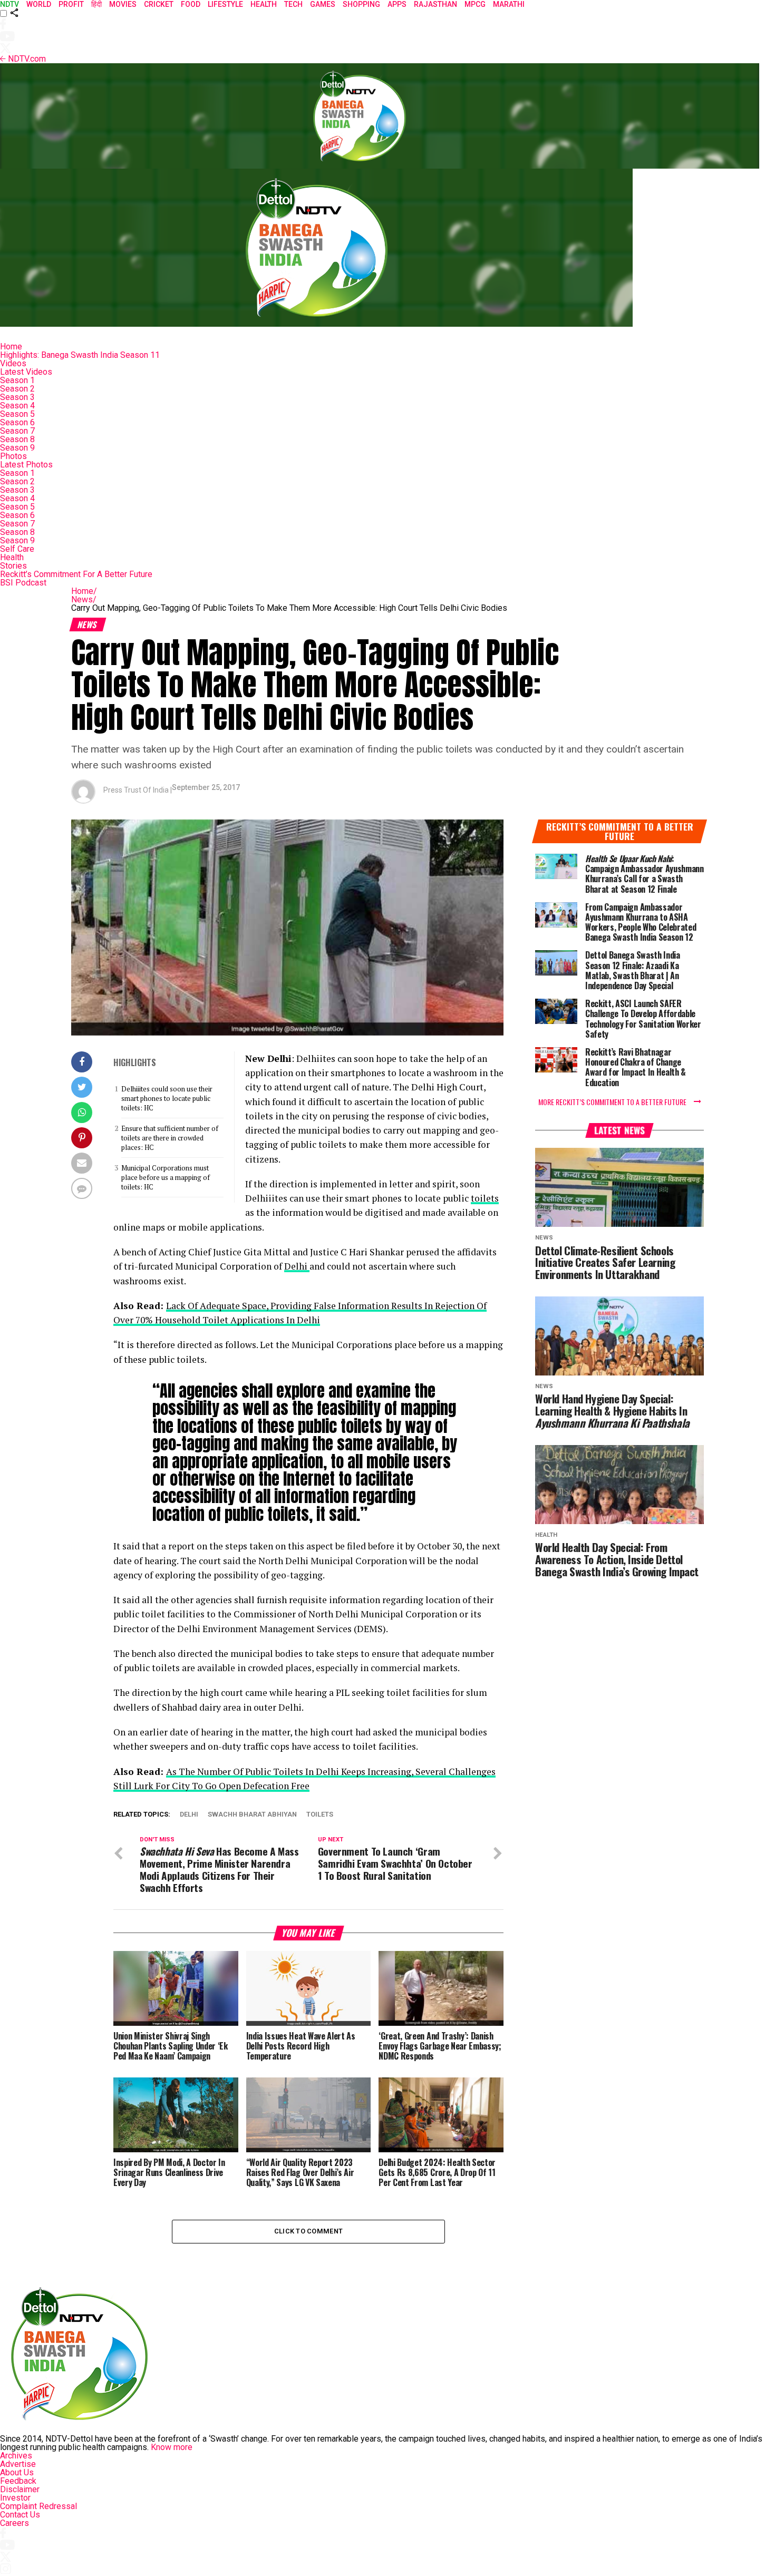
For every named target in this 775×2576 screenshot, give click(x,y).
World (39, 4)
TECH (293, 4)
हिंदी (96, 4)
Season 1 (17, 380)
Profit (71, 4)
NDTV (9, 4)
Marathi (509, 4)
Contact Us (20, 2515)
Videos (13, 363)
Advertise (18, 2464)
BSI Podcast (23, 583)
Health (12, 557)
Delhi (297, 1266)
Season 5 (17, 414)
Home (11, 347)
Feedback (18, 2481)
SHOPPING (361, 4)
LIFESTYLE (225, 4)
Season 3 (17, 397)
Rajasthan (435, 4)
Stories (13, 566)
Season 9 (17, 448)
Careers (14, 2523)
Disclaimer (20, 2489)
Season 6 (17, 422)
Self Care (17, 549)
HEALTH (264, 4)
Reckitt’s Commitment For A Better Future (76, 574)
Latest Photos (26, 465)
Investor (15, 2498)
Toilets (320, 1815)
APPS (397, 4)
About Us (17, 2472)
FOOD (191, 4)
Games (323, 4)
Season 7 (17, 431)
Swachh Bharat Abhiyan (252, 1815)
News (84, 599)
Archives (16, 2456)
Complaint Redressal (38, 2506)
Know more (172, 2447)
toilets (485, 1198)
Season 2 (17, 389)
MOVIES (123, 4)
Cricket (159, 4)
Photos (13, 456)
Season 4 (17, 406)
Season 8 (17, 439)
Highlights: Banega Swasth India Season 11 (80, 355)
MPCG (475, 4)
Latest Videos (26, 372)
